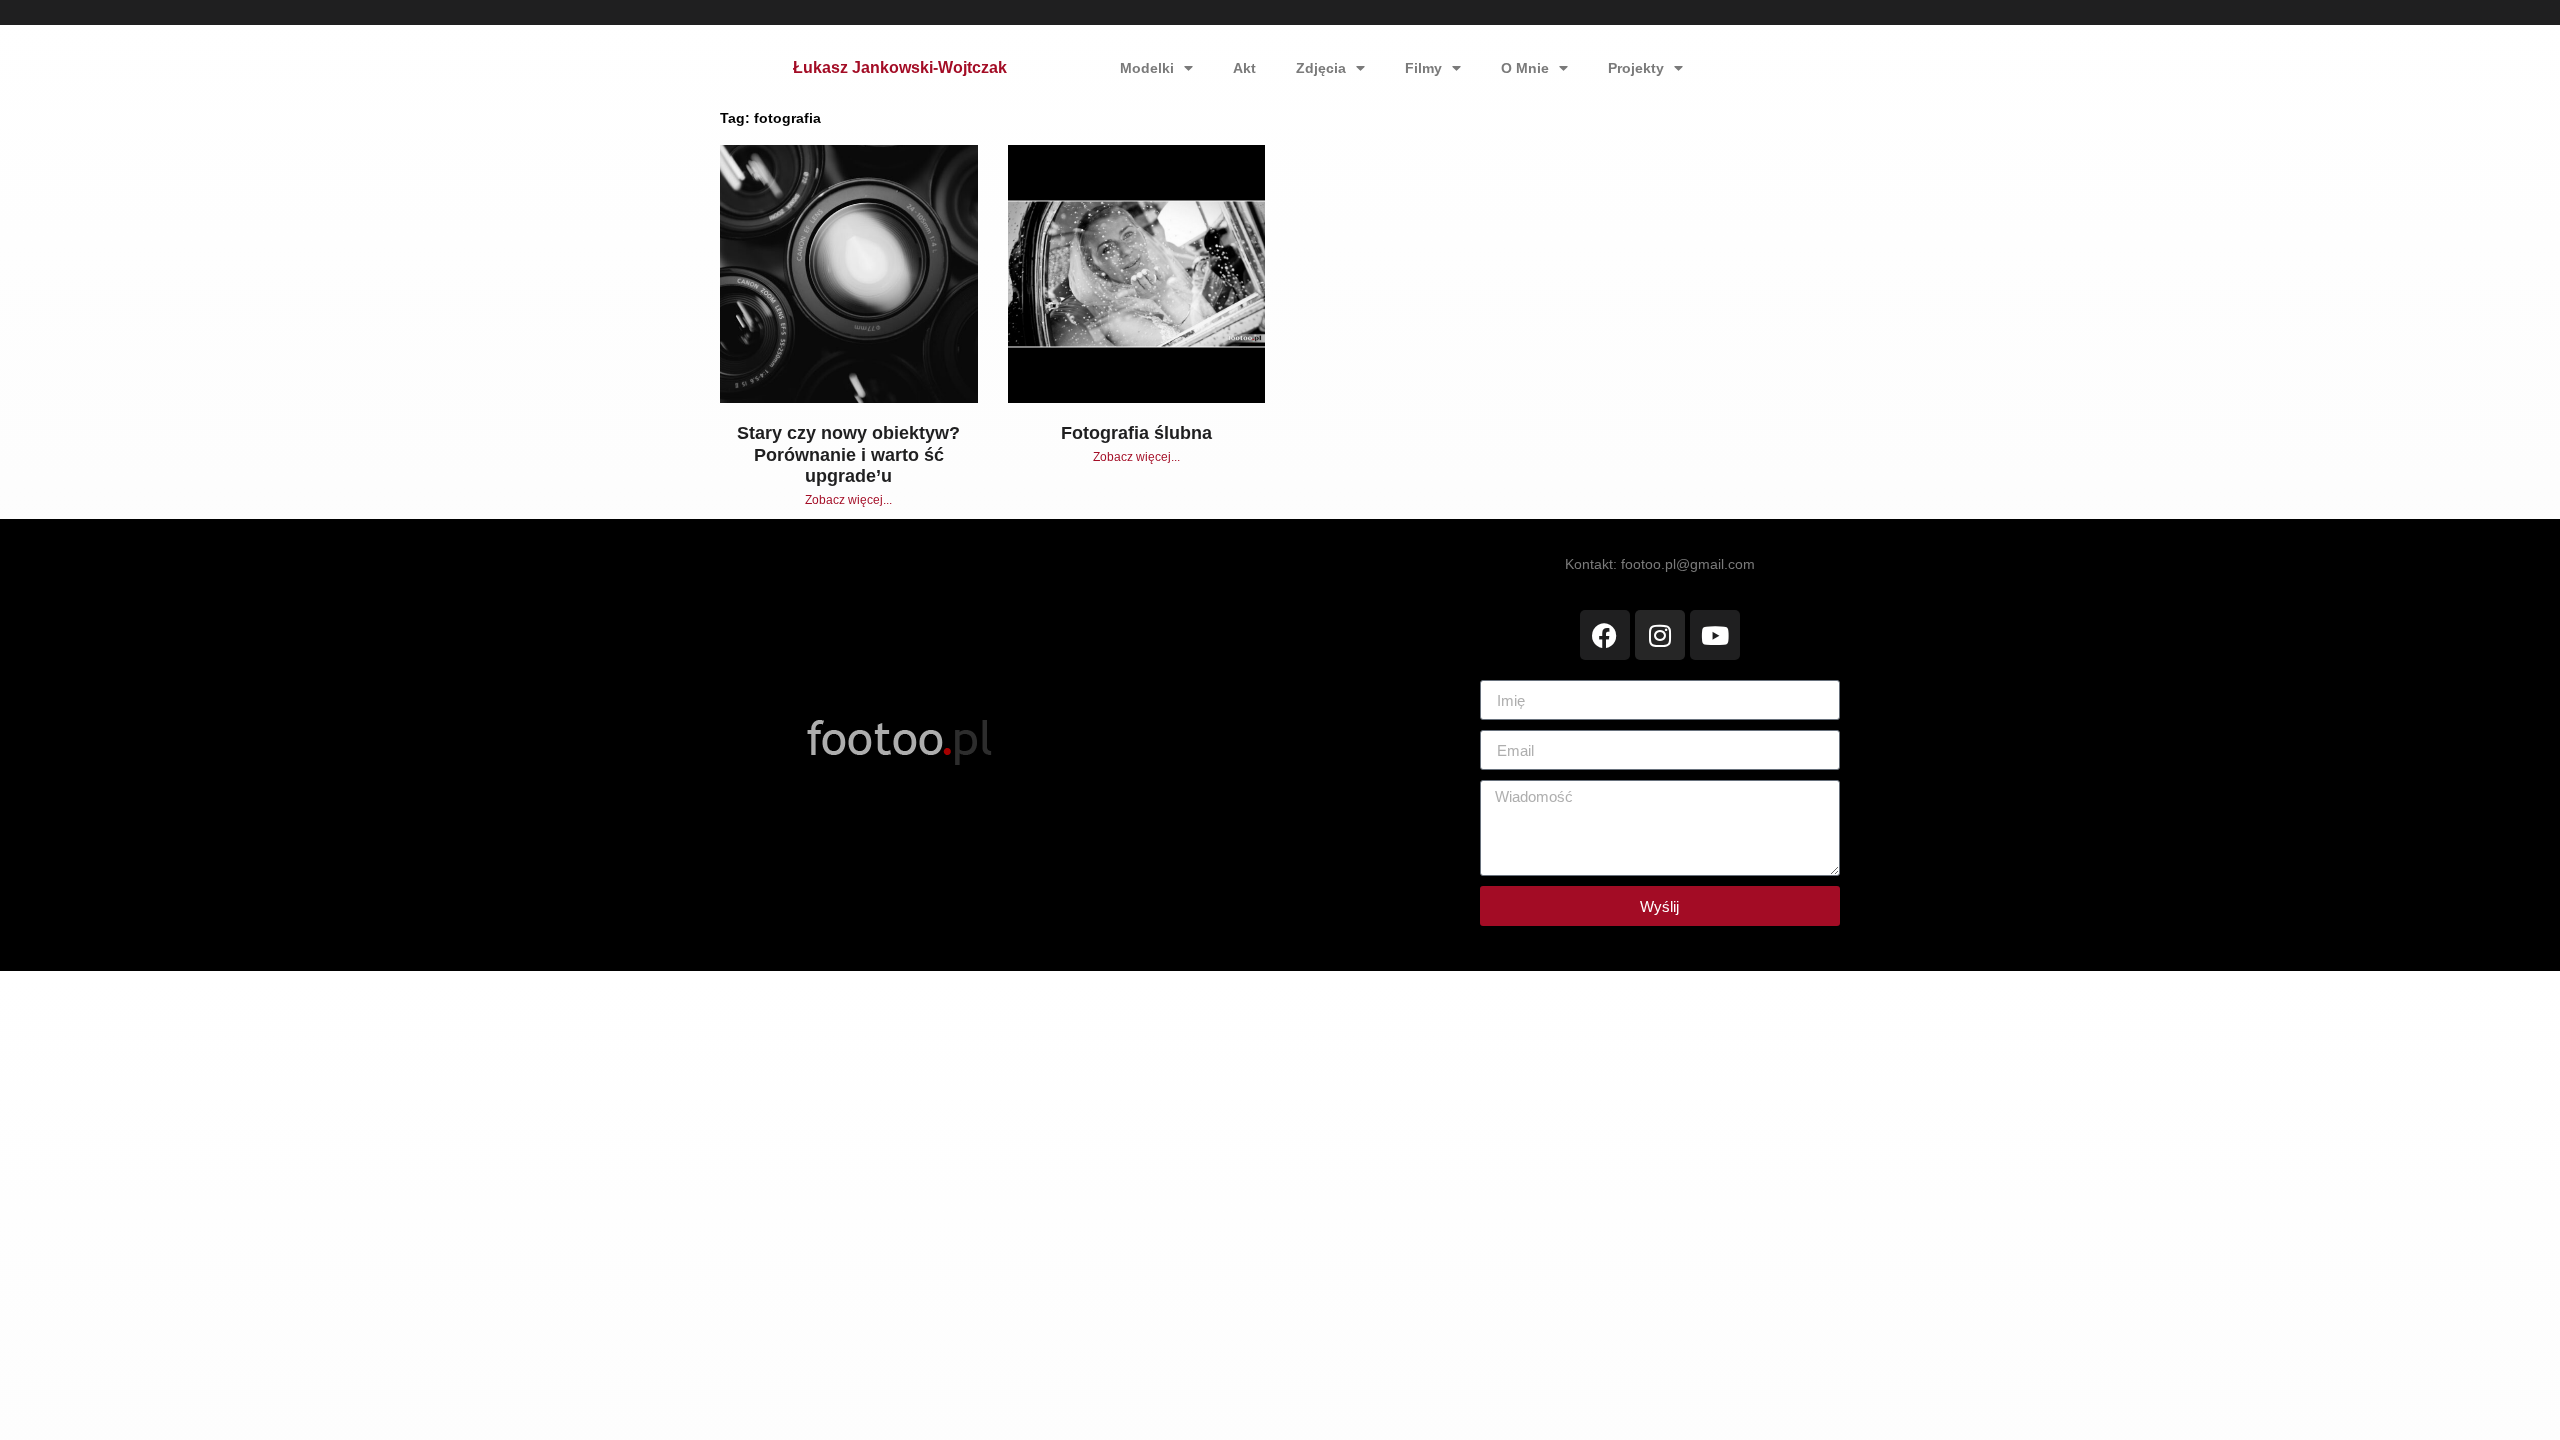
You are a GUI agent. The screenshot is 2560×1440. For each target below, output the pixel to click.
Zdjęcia (1321, 68)
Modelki (1147, 68)
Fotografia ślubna (1136, 433)
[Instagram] (1660, 635)
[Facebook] (1605, 635)
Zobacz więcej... (848, 500)
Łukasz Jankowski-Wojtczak (900, 67)
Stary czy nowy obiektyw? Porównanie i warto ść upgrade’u (848, 454)
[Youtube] (1715, 635)
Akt (1244, 68)
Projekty (1636, 68)
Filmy (1423, 68)
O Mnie (1525, 68)
